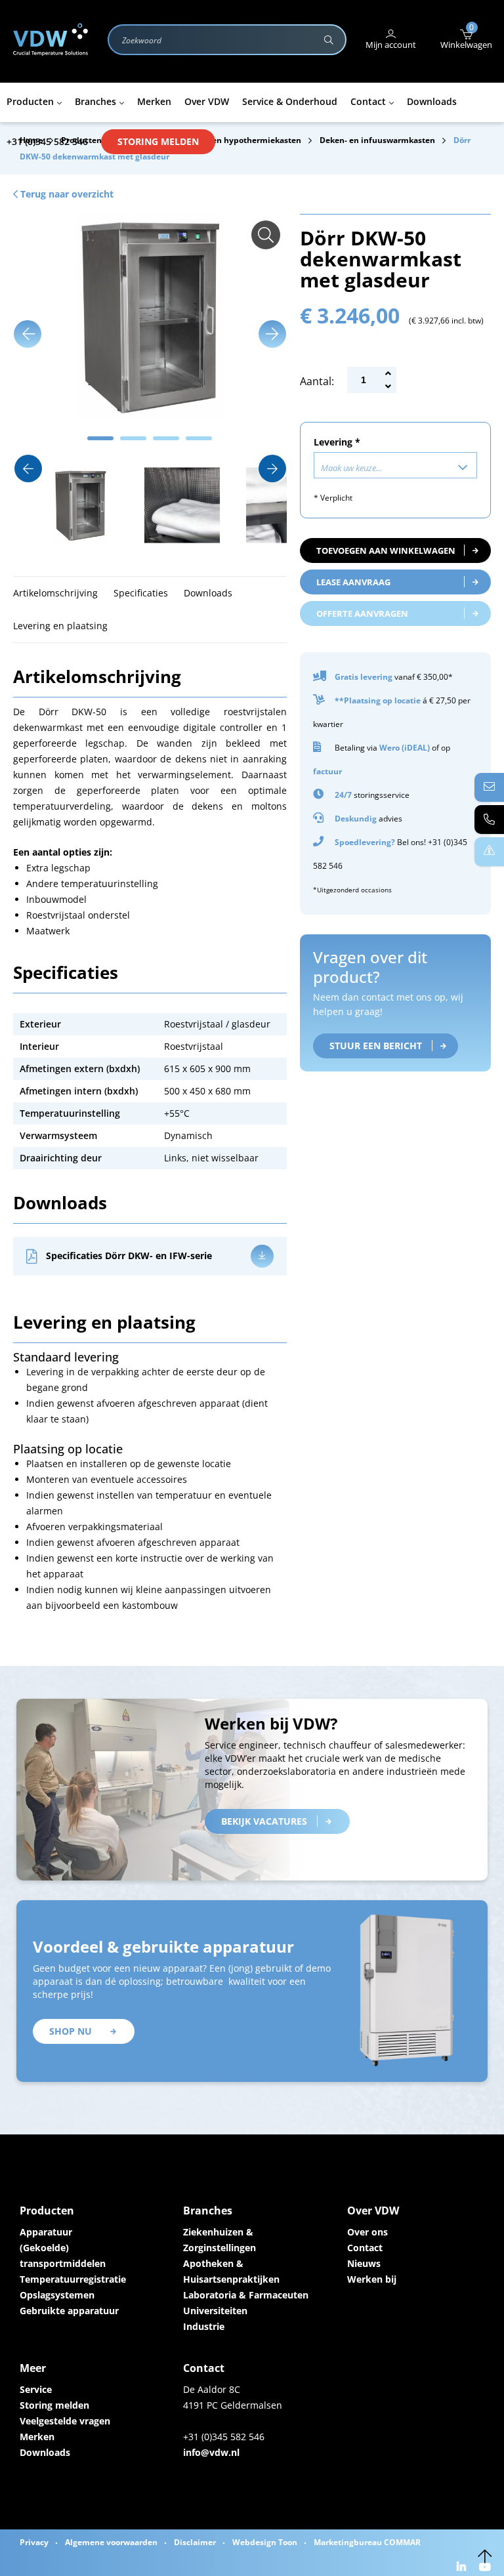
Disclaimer (195, 2542)
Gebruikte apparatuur (69, 2311)
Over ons (367, 2232)
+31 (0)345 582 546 (47, 141)
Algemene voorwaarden (111, 2542)
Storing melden (158, 141)
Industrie (204, 2326)
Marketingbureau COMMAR (367, 2542)
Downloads (45, 2452)
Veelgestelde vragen (65, 2421)
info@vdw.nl (211, 2452)
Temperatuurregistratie (73, 2279)
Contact (365, 2248)
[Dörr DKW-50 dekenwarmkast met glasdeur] (266, 235)
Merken (37, 2437)
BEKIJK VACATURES (264, 1821)
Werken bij (372, 2279)
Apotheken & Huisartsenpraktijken (231, 2271)
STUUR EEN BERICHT (376, 1046)
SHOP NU (71, 2031)
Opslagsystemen (57, 2295)
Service (36, 2389)
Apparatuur (46, 2232)
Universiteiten (215, 2311)
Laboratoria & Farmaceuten (246, 2295)
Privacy (34, 2542)
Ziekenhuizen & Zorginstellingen (220, 2240)
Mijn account (391, 45)
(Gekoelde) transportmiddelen (63, 2255)
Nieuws (364, 2263)
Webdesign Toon (265, 2542)
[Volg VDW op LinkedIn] (463, 2568)
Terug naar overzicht (66, 194)
